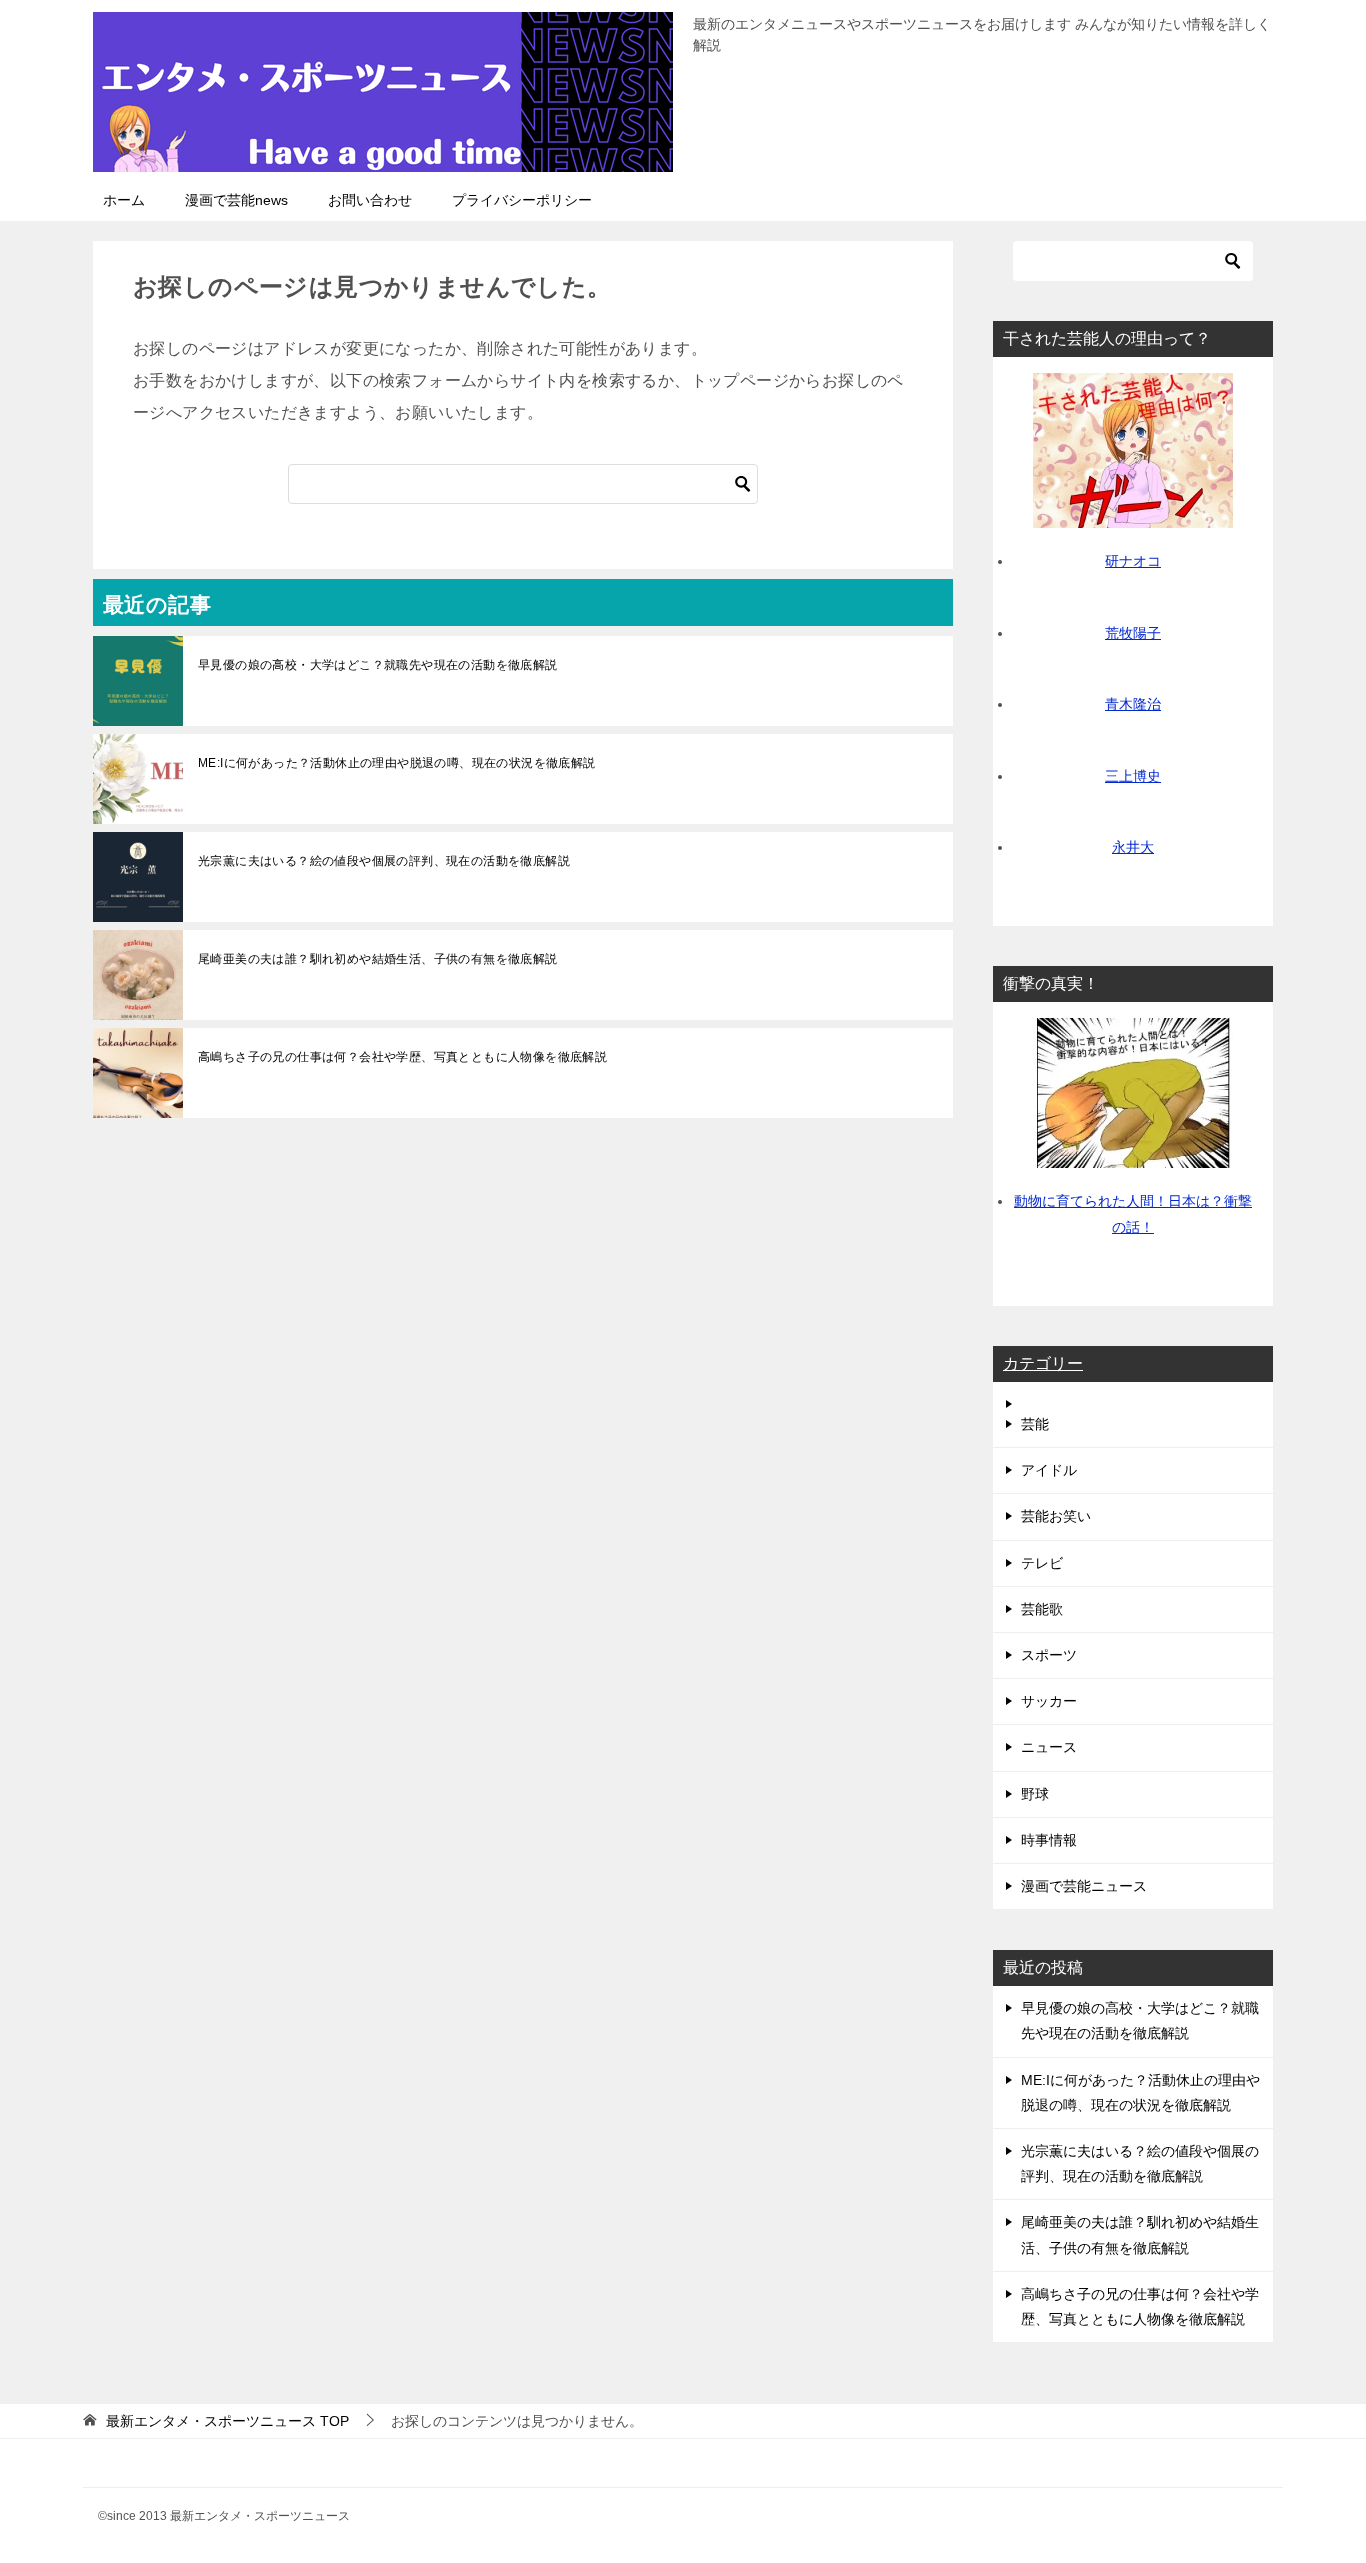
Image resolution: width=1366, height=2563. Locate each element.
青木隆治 (1133, 704)
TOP (227, 2421)
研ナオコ (1133, 561)
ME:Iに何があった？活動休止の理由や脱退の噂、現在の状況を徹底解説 (397, 763)
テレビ (1042, 1563)
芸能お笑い (1056, 1516)
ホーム (124, 200)
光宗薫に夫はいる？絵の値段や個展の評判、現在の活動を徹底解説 (384, 861)
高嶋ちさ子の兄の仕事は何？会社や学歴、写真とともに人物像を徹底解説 (402, 1057)
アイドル (1049, 1470)
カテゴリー (1043, 1363)
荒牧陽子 (1133, 633)
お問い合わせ (370, 200)
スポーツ (1049, 1655)
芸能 (1035, 1424)
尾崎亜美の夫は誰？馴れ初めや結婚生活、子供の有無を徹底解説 (378, 959)
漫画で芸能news (236, 200)
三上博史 (1133, 776)
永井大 (1133, 847)
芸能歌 (1042, 1609)
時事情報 (1049, 1840)
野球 (1035, 1794)
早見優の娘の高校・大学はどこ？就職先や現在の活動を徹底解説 (378, 665)
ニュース (1049, 1747)
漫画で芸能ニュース (1084, 1886)
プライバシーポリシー (522, 200)
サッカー (1049, 1701)
